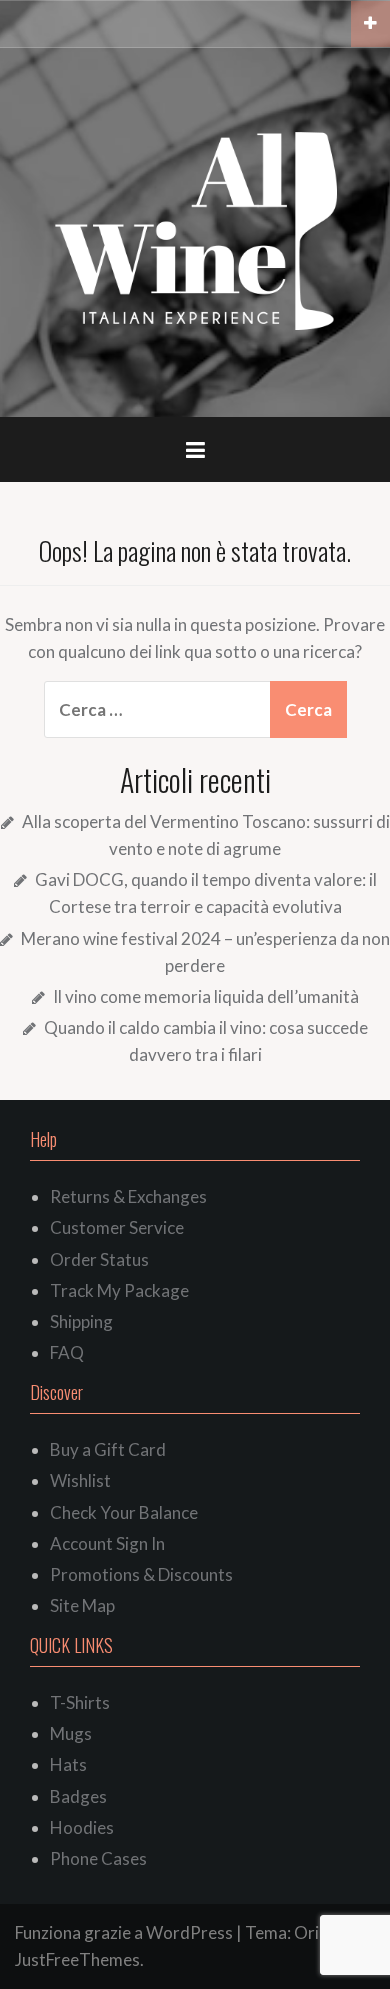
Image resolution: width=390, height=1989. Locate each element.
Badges (78, 1796)
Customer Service (117, 1227)
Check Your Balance (124, 1512)
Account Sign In (107, 1543)
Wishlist (80, 1480)
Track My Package (119, 1290)
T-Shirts (80, 1702)
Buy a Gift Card (108, 1449)
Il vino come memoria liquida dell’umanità (206, 996)
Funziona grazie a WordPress (124, 1932)
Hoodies (82, 1827)
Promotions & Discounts (141, 1574)
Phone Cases (98, 1858)
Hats (68, 1764)
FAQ (67, 1352)
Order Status (99, 1259)
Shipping (81, 1321)
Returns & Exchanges (128, 1196)
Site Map (82, 1605)
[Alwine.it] (195, 230)
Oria (311, 1932)
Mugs (71, 1733)
